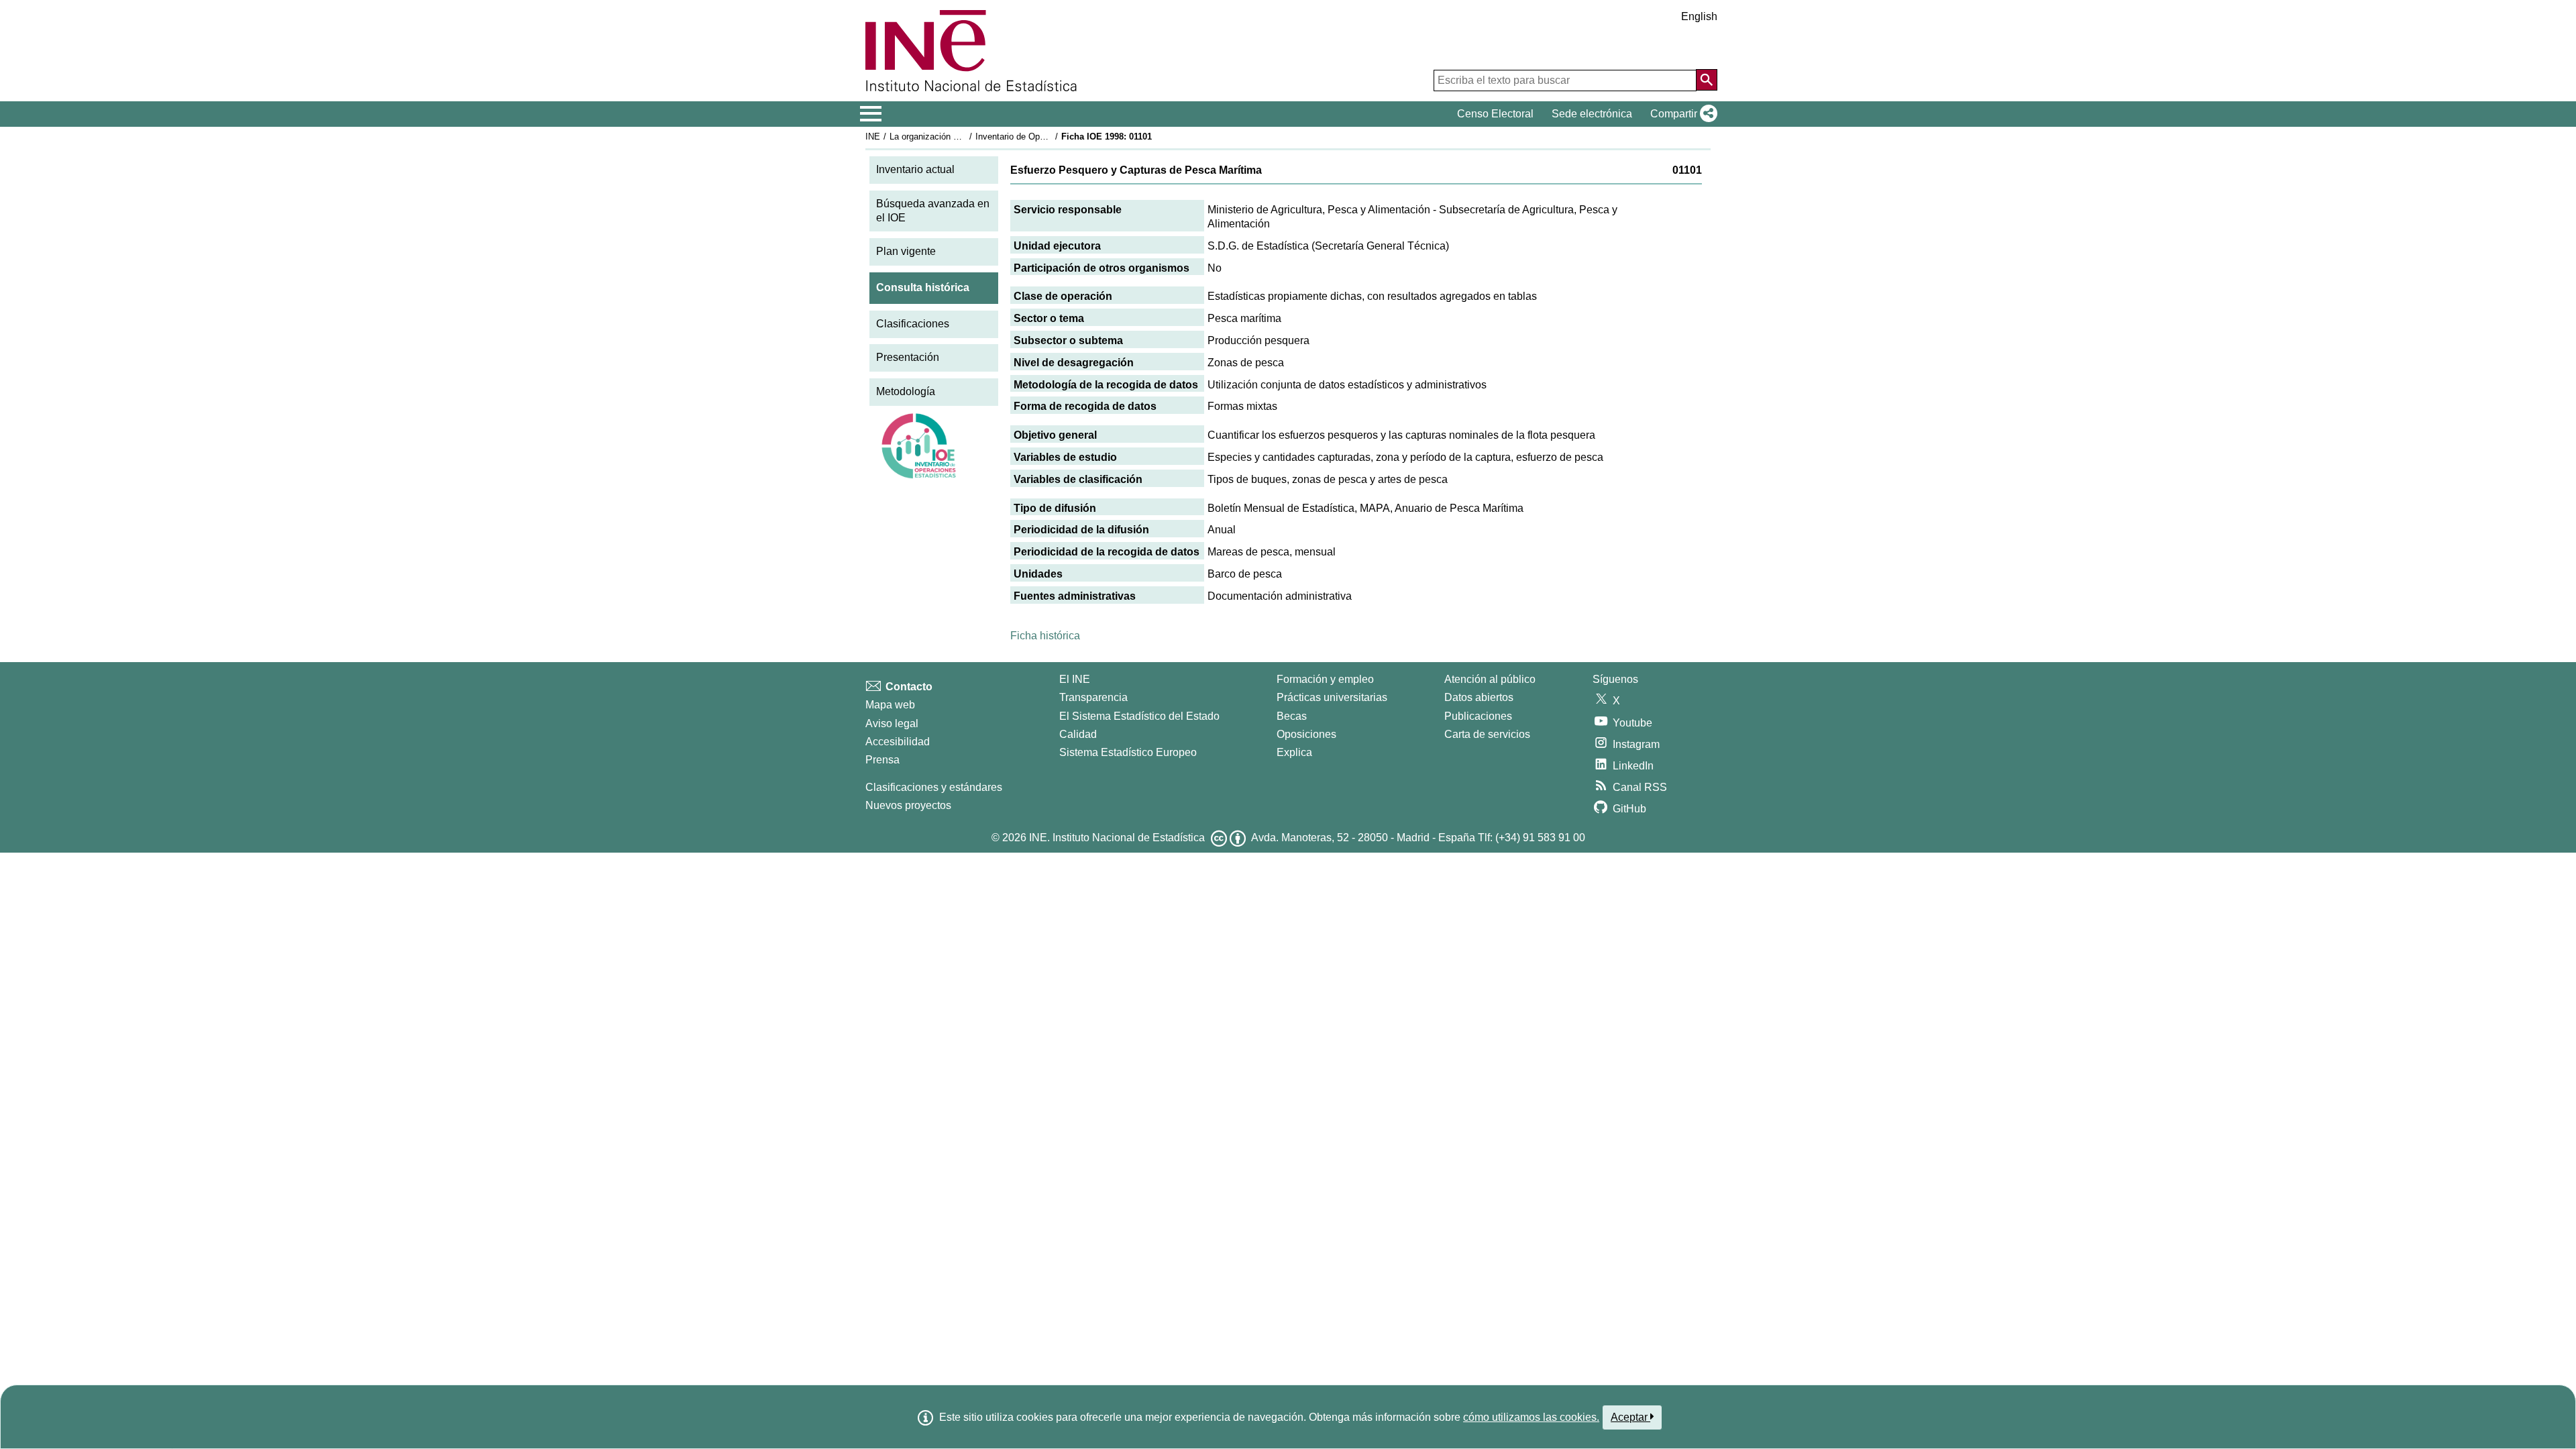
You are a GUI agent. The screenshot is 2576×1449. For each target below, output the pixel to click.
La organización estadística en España (965, 137)
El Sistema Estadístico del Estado (1139, 716)
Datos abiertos (1479, 697)
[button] (1681, 114)
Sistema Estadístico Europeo (1128, 752)
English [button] (1699, 16)
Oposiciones (1306, 734)
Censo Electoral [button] (1495, 114)
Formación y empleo (1325, 679)
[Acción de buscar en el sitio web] (1707, 80)
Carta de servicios (1487, 734)
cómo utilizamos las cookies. (1531, 1417)
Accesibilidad (898, 742)
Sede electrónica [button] (1592, 114)
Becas (1292, 716)
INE (873, 137)
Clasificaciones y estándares (934, 787)
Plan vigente (906, 251)
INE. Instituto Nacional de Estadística (1117, 838)
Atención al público (1490, 679)
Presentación (908, 357)
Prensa (882, 760)
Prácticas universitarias (1332, 697)
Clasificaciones (913, 324)
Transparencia (1093, 697)
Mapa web (890, 705)
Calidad (1078, 734)
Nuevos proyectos (908, 805)
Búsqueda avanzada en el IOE (933, 211)
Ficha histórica (1045, 636)
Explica (1294, 752)
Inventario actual (915, 169)
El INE (1075, 679)
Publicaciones (1478, 716)
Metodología (906, 391)
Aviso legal (892, 723)
